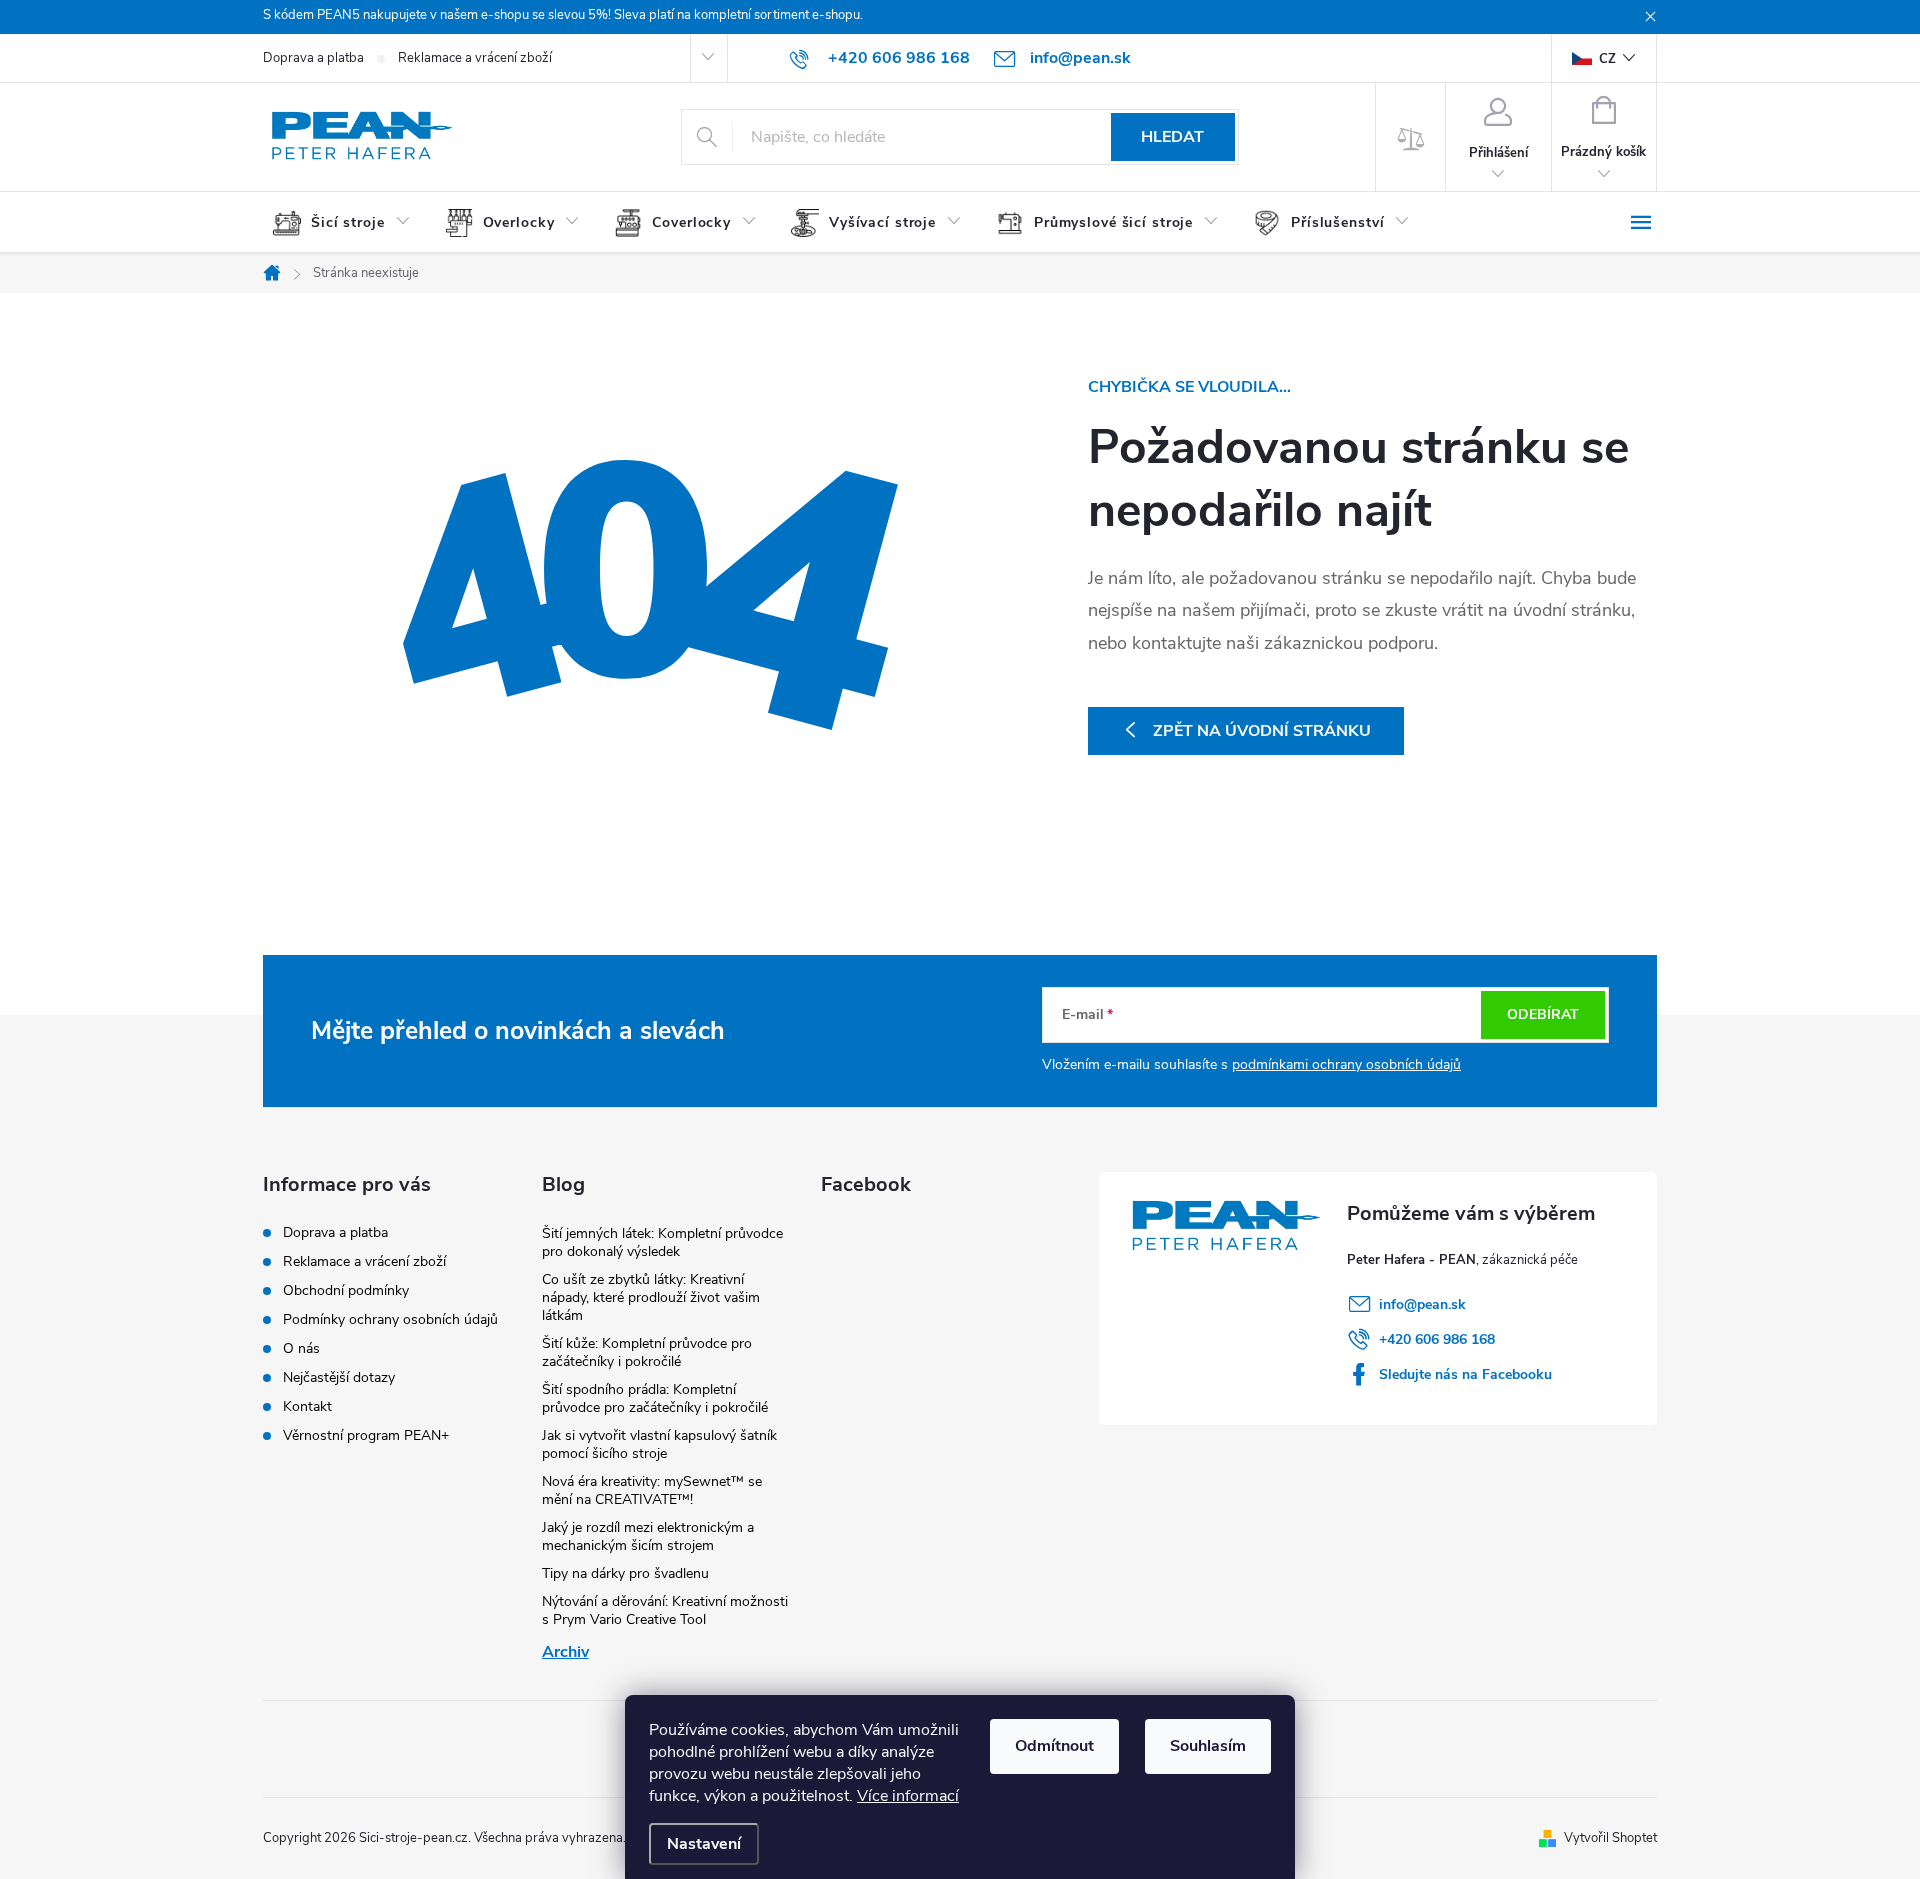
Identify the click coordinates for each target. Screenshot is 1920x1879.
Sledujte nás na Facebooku (1465, 1374)
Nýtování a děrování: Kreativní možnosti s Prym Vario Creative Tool (665, 1610)
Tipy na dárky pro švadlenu (625, 1573)
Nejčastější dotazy (339, 1377)
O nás (301, 1348)
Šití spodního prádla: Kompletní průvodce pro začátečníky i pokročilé (655, 1398)
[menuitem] (349, 223)
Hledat (1172, 137)
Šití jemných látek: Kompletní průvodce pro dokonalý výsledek (662, 1242)
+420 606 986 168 (1437, 1339)
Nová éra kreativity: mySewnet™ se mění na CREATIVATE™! (652, 1490)
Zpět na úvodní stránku (1262, 731)
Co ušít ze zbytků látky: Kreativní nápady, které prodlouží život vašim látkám (651, 1297)
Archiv (565, 1652)
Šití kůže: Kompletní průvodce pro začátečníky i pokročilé (647, 1352)
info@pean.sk (1422, 1304)
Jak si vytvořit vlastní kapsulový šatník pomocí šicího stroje (659, 1444)
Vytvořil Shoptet (1610, 1838)
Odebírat (1543, 1014)
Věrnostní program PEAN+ (366, 1435)
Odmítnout (1054, 1746)
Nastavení (704, 1844)
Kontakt (307, 1406)
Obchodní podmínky (346, 1290)
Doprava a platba (313, 58)
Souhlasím (1208, 1746)
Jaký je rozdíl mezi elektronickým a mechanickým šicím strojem (648, 1536)
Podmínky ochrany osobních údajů (390, 1319)
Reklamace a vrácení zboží (475, 58)
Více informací (908, 1796)
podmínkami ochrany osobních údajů (1346, 1064)
